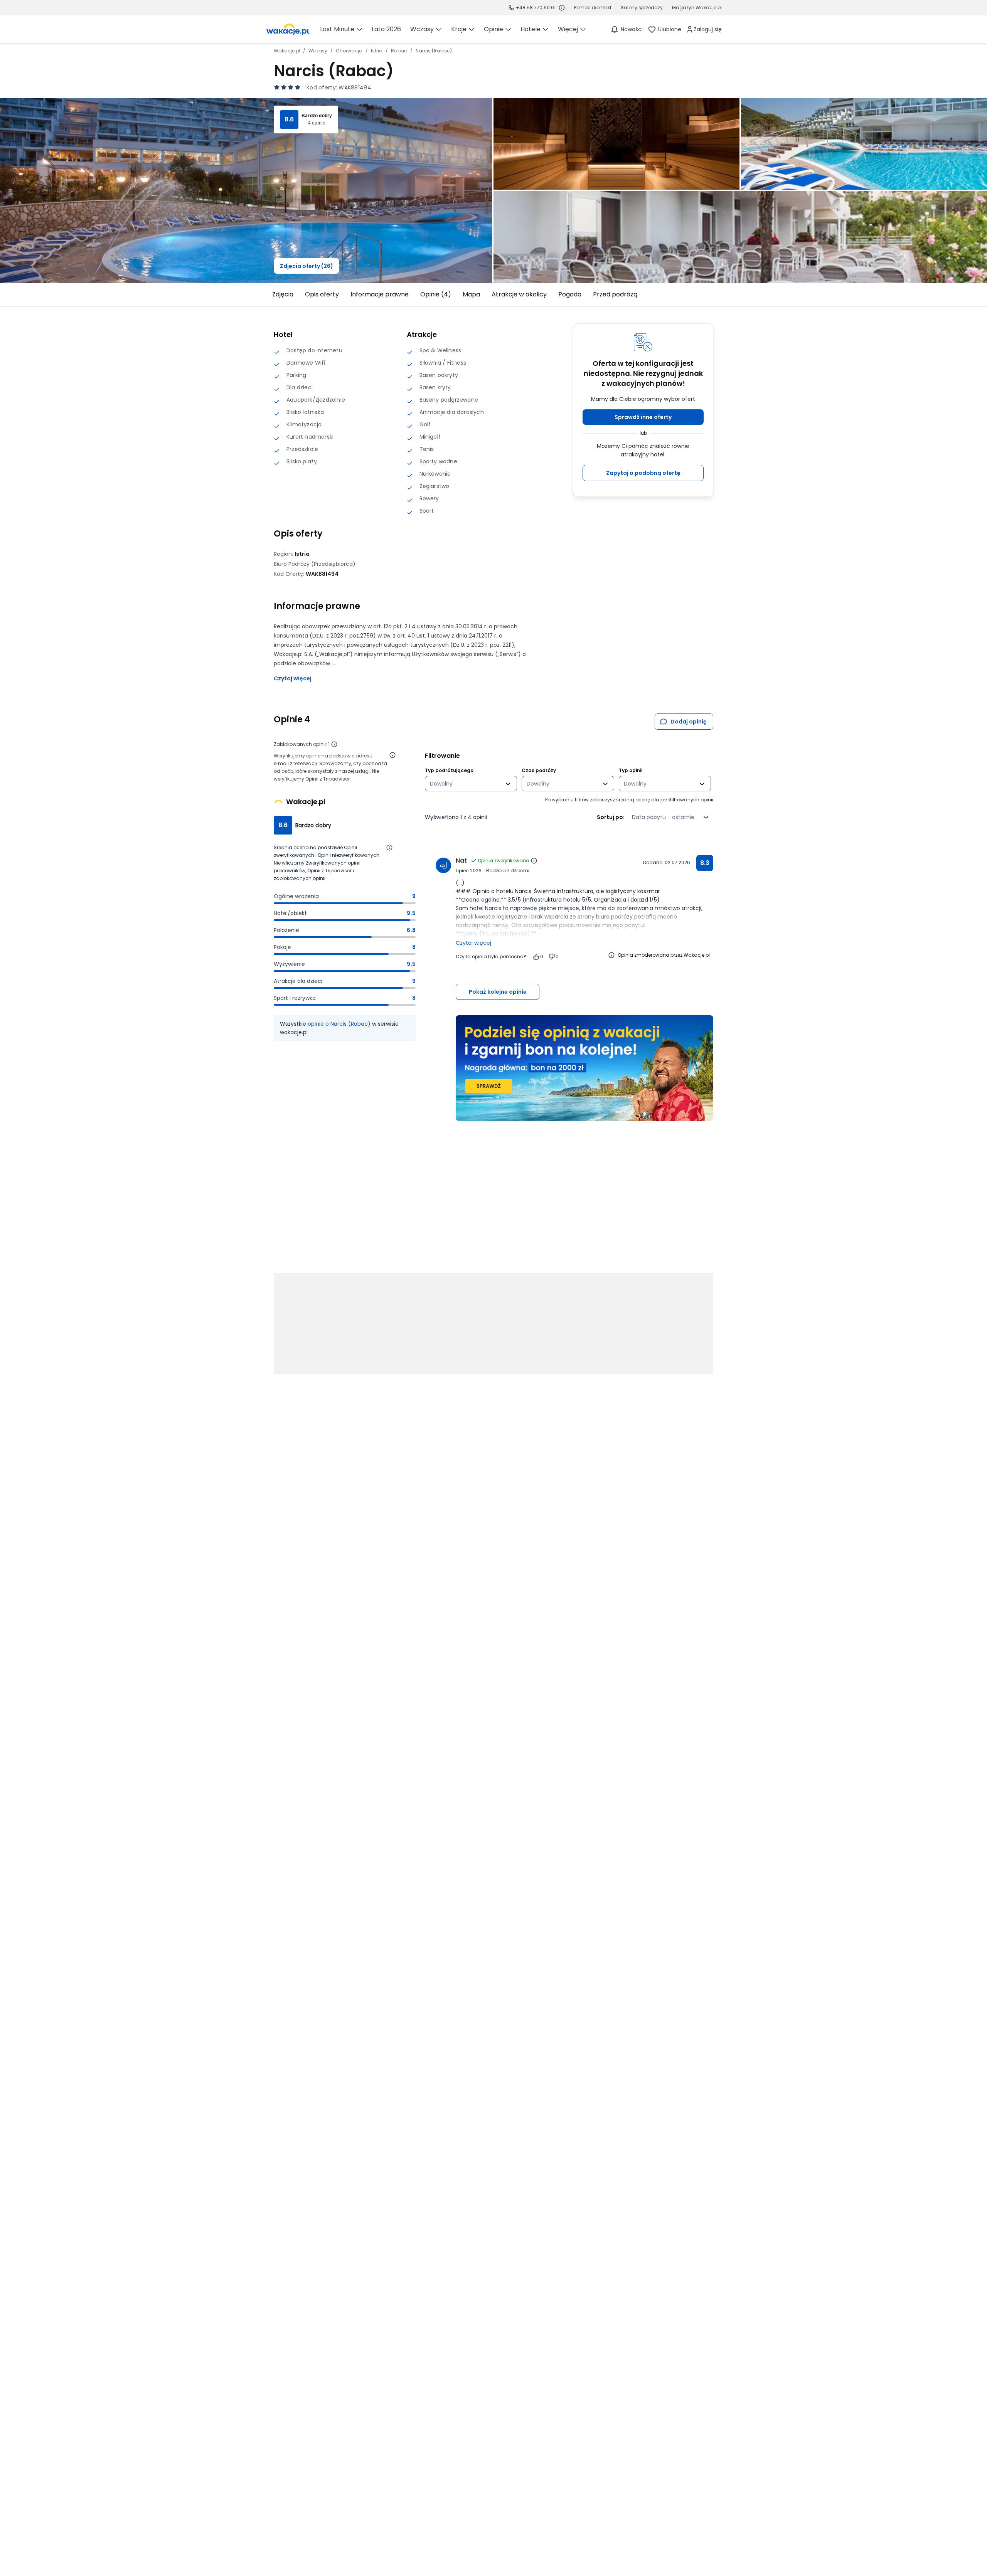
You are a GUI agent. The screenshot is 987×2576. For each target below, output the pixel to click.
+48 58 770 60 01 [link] (536, 8)
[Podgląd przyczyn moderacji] (611, 955)
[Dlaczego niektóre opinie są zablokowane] (334, 744)
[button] (643, 417)
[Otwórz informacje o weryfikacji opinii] (392, 755)
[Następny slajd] (718, 294)
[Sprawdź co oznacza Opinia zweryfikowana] (534, 861)
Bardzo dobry (317, 116)
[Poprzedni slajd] (269, 294)
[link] (288, 29)
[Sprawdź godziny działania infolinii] (562, 8)
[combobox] (466, 784)
